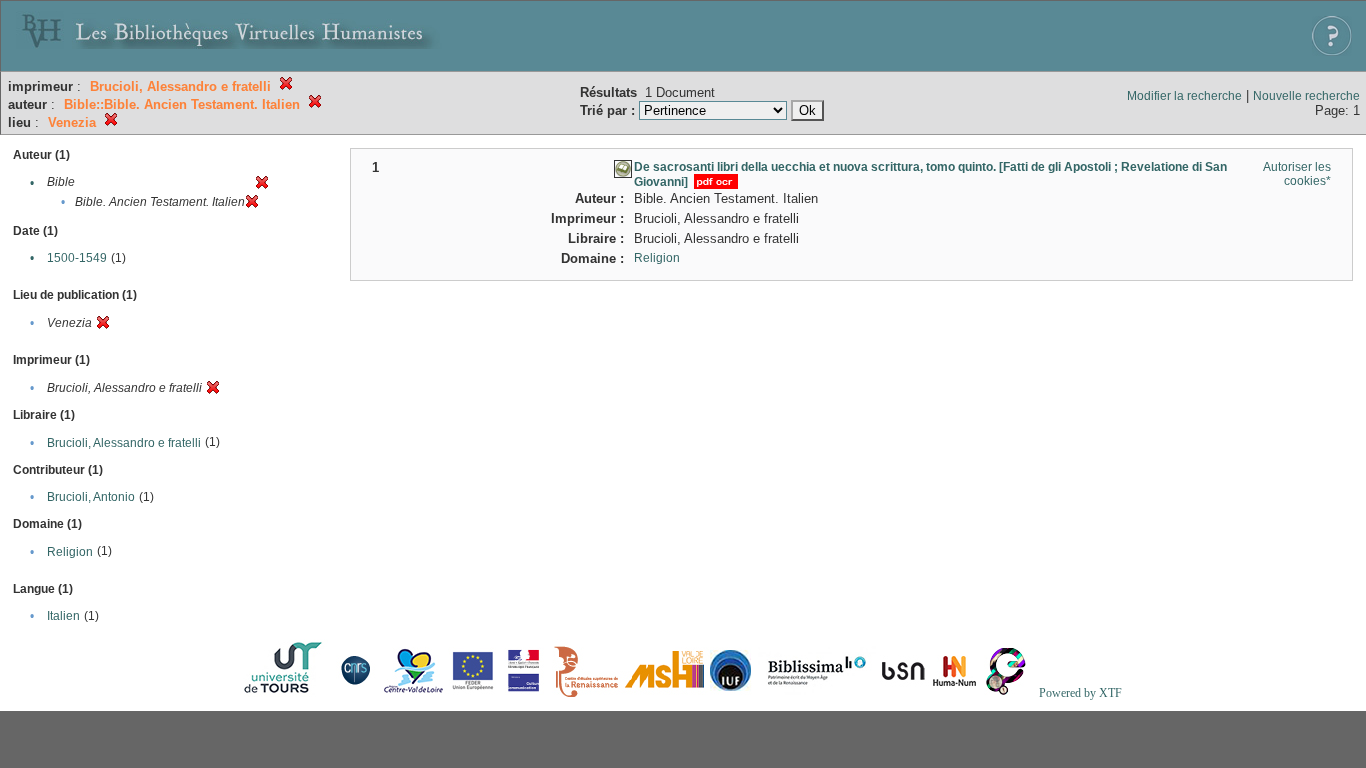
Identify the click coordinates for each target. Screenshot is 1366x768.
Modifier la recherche (1184, 96)
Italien (63, 616)
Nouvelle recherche (1306, 96)
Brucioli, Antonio (91, 497)
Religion (70, 552)
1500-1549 (77, 258)
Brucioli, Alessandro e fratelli (124, 443)
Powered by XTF (1080, 693)
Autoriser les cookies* (1297, 174)
